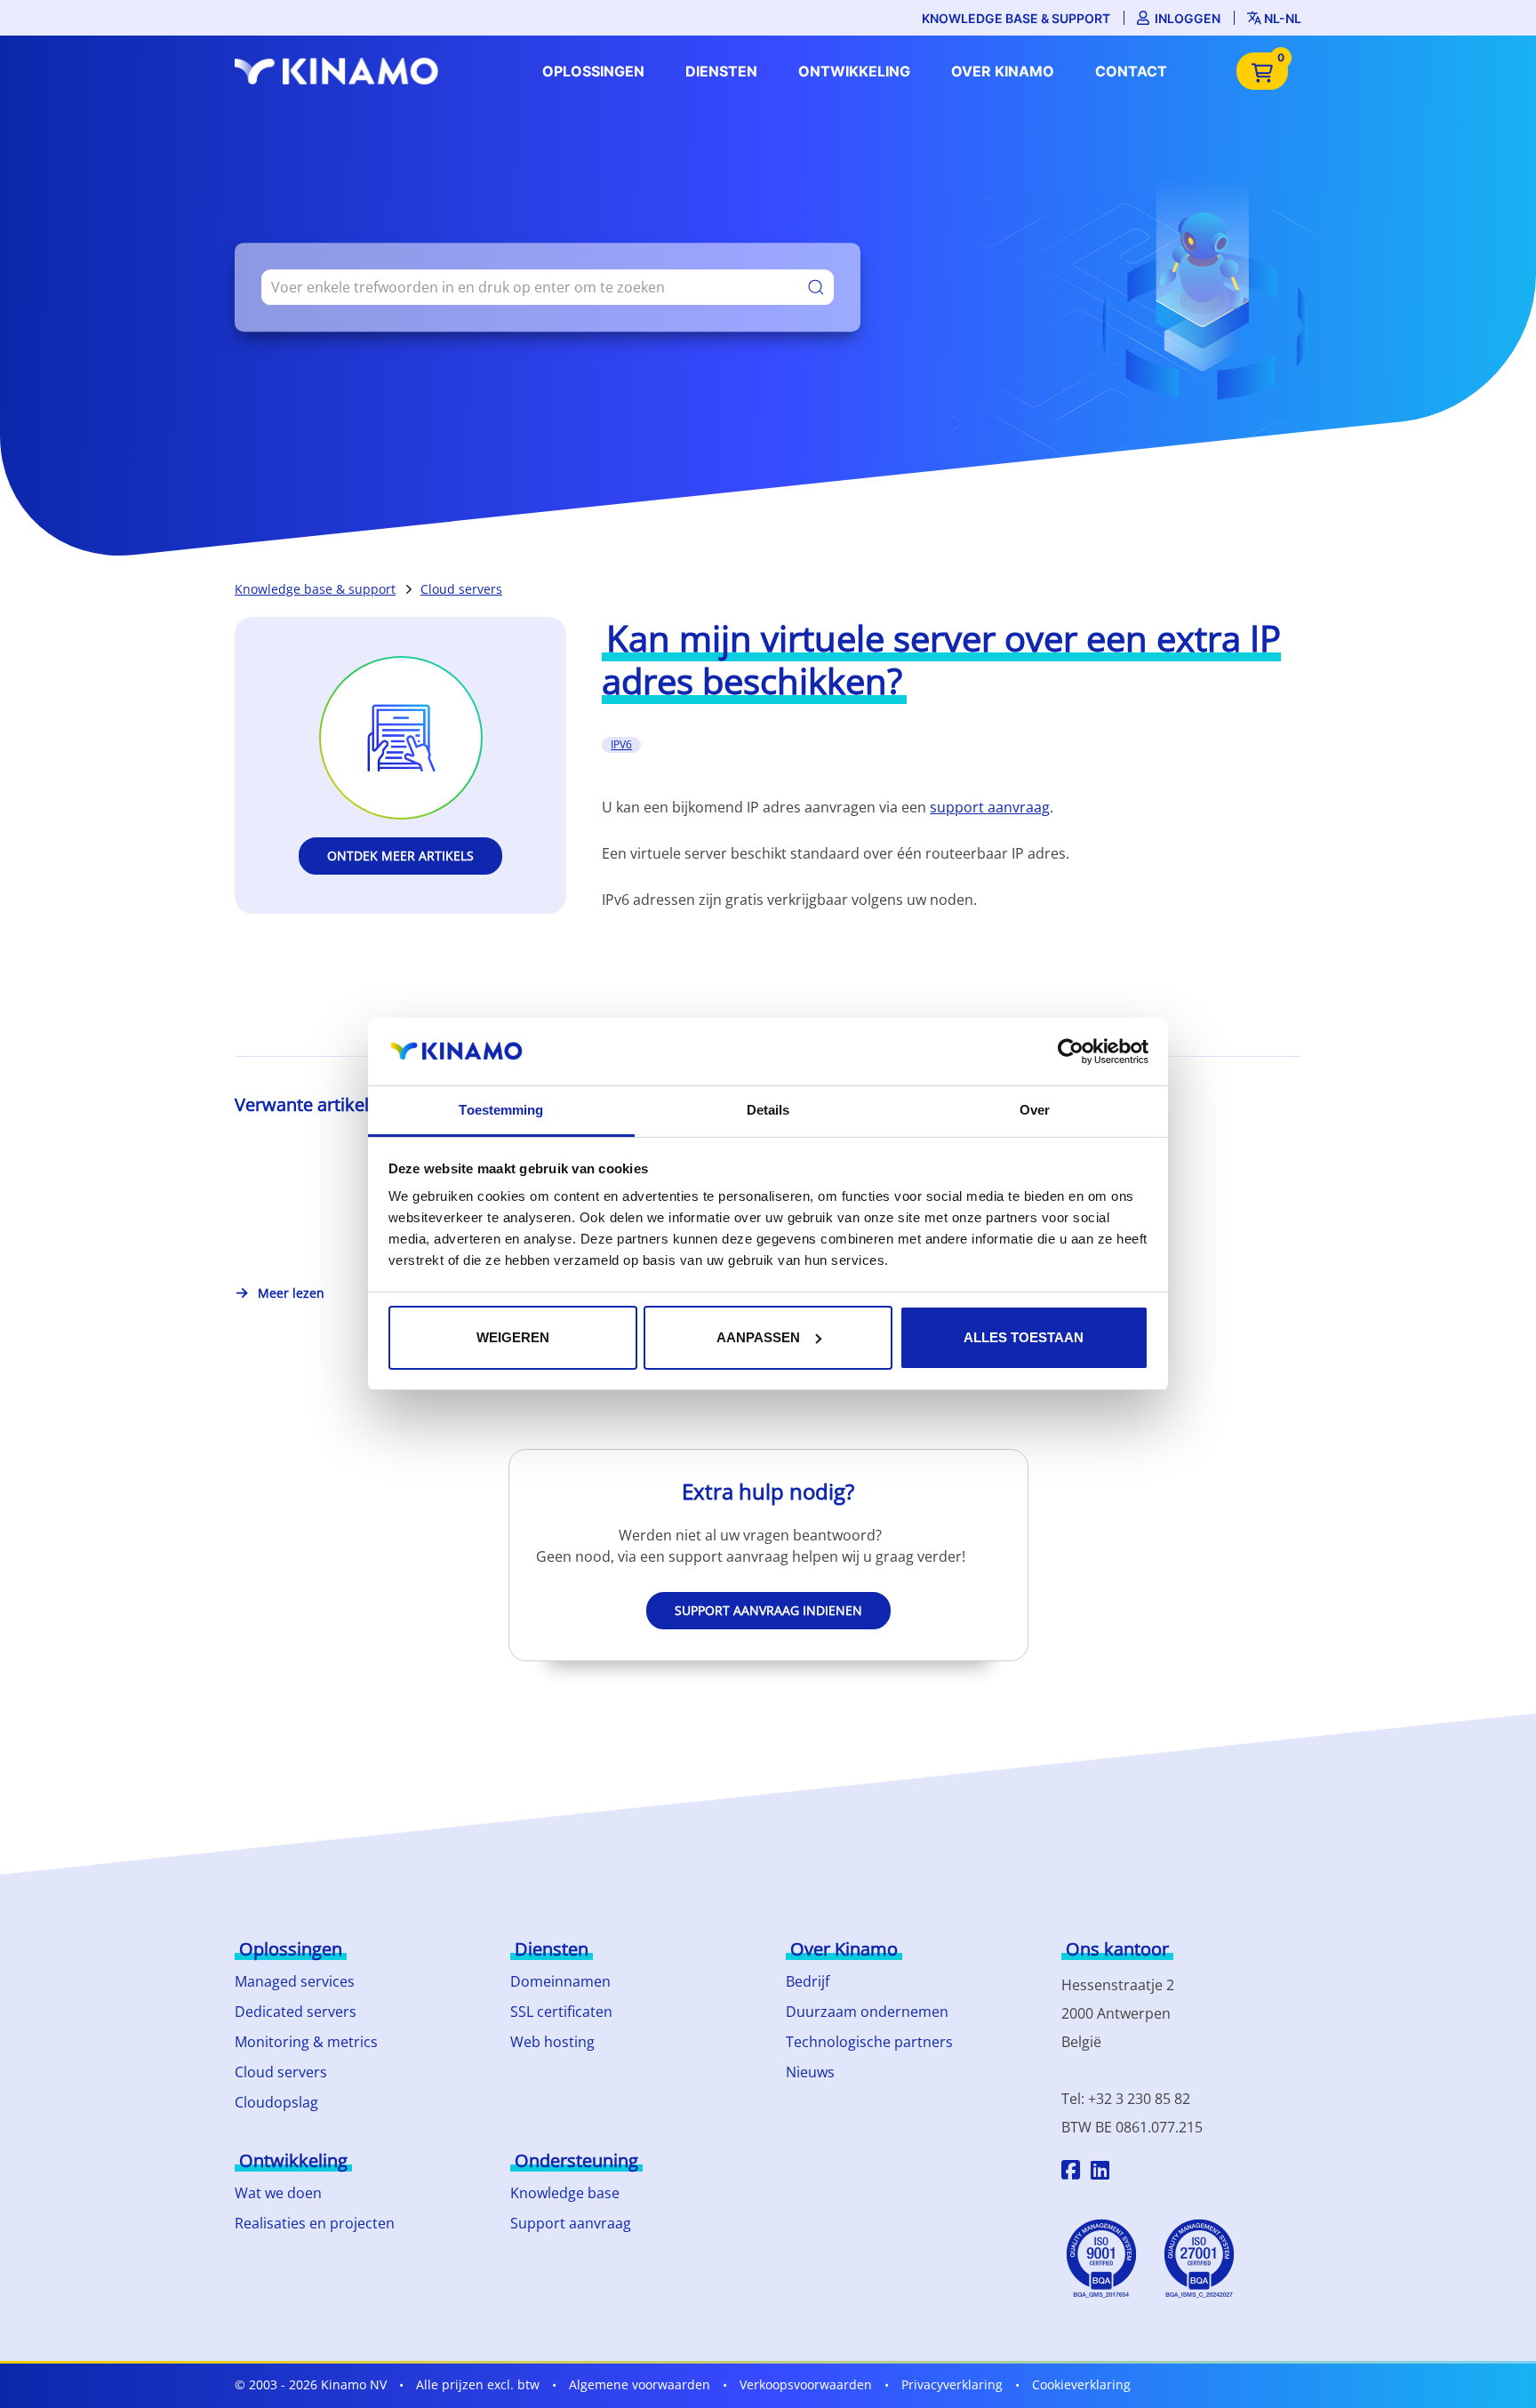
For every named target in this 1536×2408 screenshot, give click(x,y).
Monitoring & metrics (306, 2042)
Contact (1131, 71)
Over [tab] (1035, 1110)
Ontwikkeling (854, 71)
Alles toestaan (1024, 1337)
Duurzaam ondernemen (867, 2012)
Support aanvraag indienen (768, 1610)
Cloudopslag (276, 2102)
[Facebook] (1071, 2172)
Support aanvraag (571, 2223)
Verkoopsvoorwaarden (806, 2384)
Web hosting (552, 2042)
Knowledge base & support (1016, 18)
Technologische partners (869, 2042)
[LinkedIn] (1100, 2172)
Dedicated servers (296, 2012)
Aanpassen (758, 1337)
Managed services (295, 1981)
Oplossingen (593, 71)
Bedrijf (808, 1981)
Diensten (721, 71)
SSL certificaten (561, 2012)
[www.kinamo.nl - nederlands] (341, 71)
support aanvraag (990, 807)
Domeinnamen (560, 1981)
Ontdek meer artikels (400, 856)
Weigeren (513, 1337)
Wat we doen (278, 2193)
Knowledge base (565, 2193)
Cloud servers (461, 589)
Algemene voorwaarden (640, 2384)
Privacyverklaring (952, 2384)
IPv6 (621, 744)
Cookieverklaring (1081, 2384)
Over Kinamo (1003, 71)
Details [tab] (768, 1110)
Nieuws (810, 2072)
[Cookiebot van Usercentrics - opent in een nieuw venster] (1071, 1052)
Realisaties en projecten (315, 2223)
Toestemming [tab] (501, 1110)
